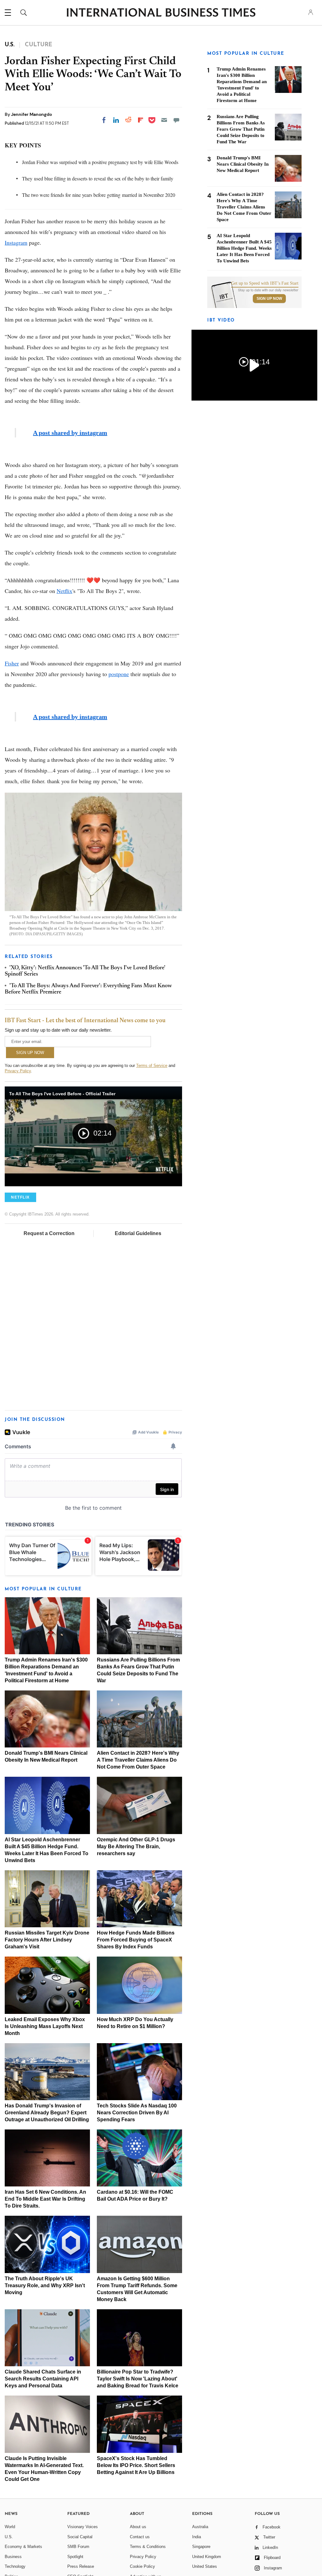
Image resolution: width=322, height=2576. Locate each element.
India (197, 2537)
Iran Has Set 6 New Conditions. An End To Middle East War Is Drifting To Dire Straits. (45, 2199)
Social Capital (80, 2537)
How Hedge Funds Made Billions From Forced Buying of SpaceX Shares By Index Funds (136, 1940)
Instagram (16, 242)
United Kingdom (207, 2557)
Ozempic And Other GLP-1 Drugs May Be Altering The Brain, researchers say (136, 1847)
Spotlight (75, 2557)
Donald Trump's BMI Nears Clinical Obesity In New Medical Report (243, 164)
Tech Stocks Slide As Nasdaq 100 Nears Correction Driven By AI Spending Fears (137, 2113)
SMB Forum (78, 2547)
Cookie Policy (142, 2566)
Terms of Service (152, 1066)
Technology (15, 2566)
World (10, 2527)
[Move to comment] (176, 120)
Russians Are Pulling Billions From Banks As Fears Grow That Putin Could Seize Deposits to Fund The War (241, 129)
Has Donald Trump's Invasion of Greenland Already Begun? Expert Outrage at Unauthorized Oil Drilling (47, 2113)
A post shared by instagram (70, 433)
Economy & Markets (23, 2547)
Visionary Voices (83, 2527)
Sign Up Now (269, 299)
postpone (119, 674)
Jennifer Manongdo (31, 114)
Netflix (64, 591)
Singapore (201, 2547)
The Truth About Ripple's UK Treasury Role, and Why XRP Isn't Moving (45, 2285)
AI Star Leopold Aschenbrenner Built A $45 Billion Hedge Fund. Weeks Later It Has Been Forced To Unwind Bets (244, 248)
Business (13, 2557)
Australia (200, 2527)
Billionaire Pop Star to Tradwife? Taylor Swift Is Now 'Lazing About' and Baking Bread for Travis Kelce (138, 2379)
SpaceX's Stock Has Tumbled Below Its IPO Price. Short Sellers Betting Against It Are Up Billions (136, 2465)
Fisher (12, 663)
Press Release (81, 2566)
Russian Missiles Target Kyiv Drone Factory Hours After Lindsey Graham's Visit (47, 1940)
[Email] (164, 120)
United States (205, 2566)
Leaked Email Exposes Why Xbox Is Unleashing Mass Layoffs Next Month (45, 2026)
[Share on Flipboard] (141, 120)
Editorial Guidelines (138, 1233)
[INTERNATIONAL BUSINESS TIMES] (161, 13)
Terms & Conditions (148, 2547)
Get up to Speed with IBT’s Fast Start (265, 283)
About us (138, 2527)
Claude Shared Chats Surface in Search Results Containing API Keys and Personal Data (43, 2379)
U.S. (9, 2537)
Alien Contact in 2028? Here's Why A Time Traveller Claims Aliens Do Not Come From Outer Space (138, 1760)
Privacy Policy (18, 1071)
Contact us (140, 2537)
